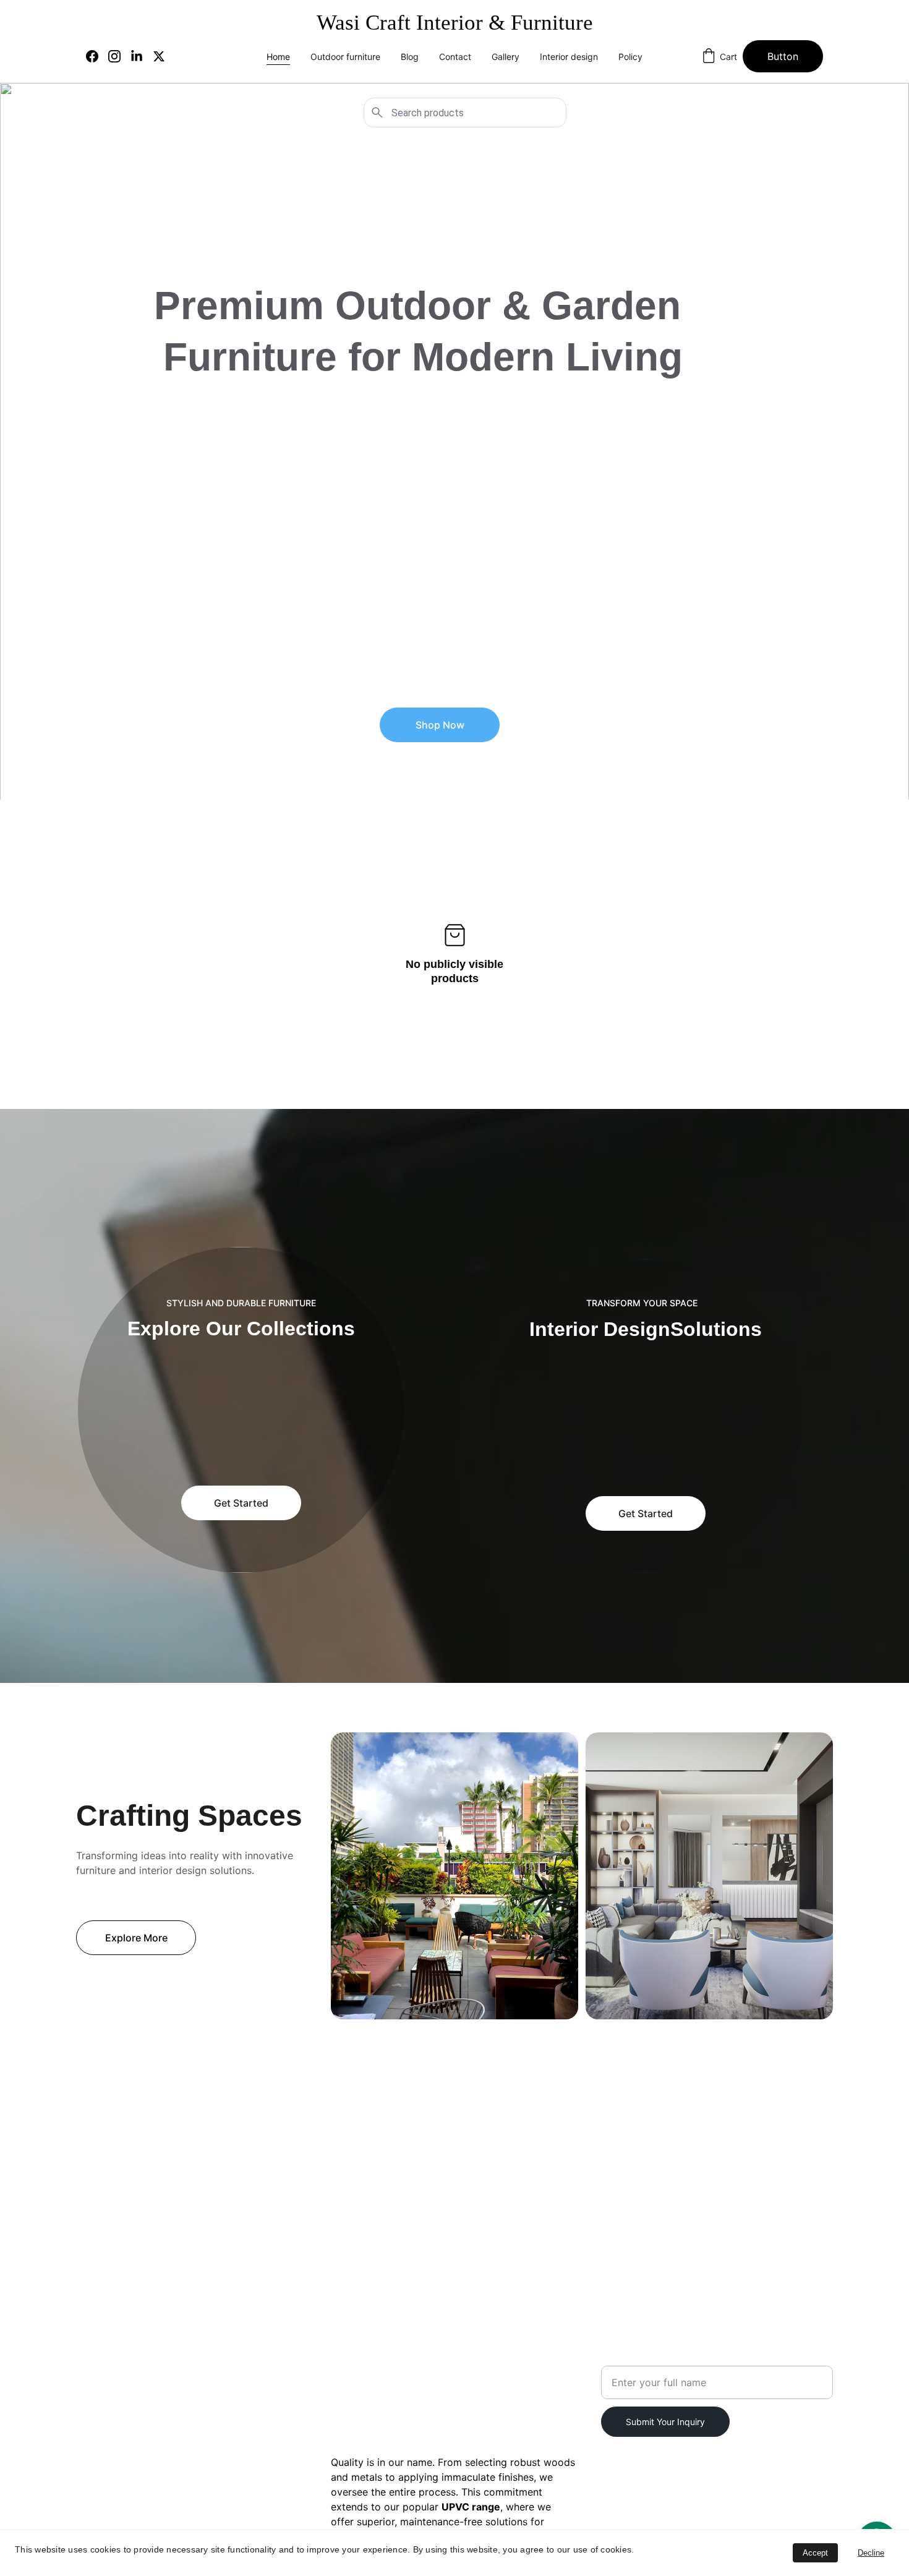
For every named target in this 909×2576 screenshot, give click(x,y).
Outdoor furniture (345, 57)
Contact (455, 57)
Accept (815, 2553)
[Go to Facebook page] (97, 56)
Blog (410, 57)
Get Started (241, 1503)
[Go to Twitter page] (159, 56)
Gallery (506, 57)
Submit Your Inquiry (665, 2422)
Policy (630, 57)
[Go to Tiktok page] (135, 2429)
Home (278, 57)
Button (783, 56)
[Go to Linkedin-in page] (142, 56)
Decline (871, 2553)
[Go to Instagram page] (119, 56)
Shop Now (440, 725)
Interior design (569, 57)
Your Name (627, 2358)
